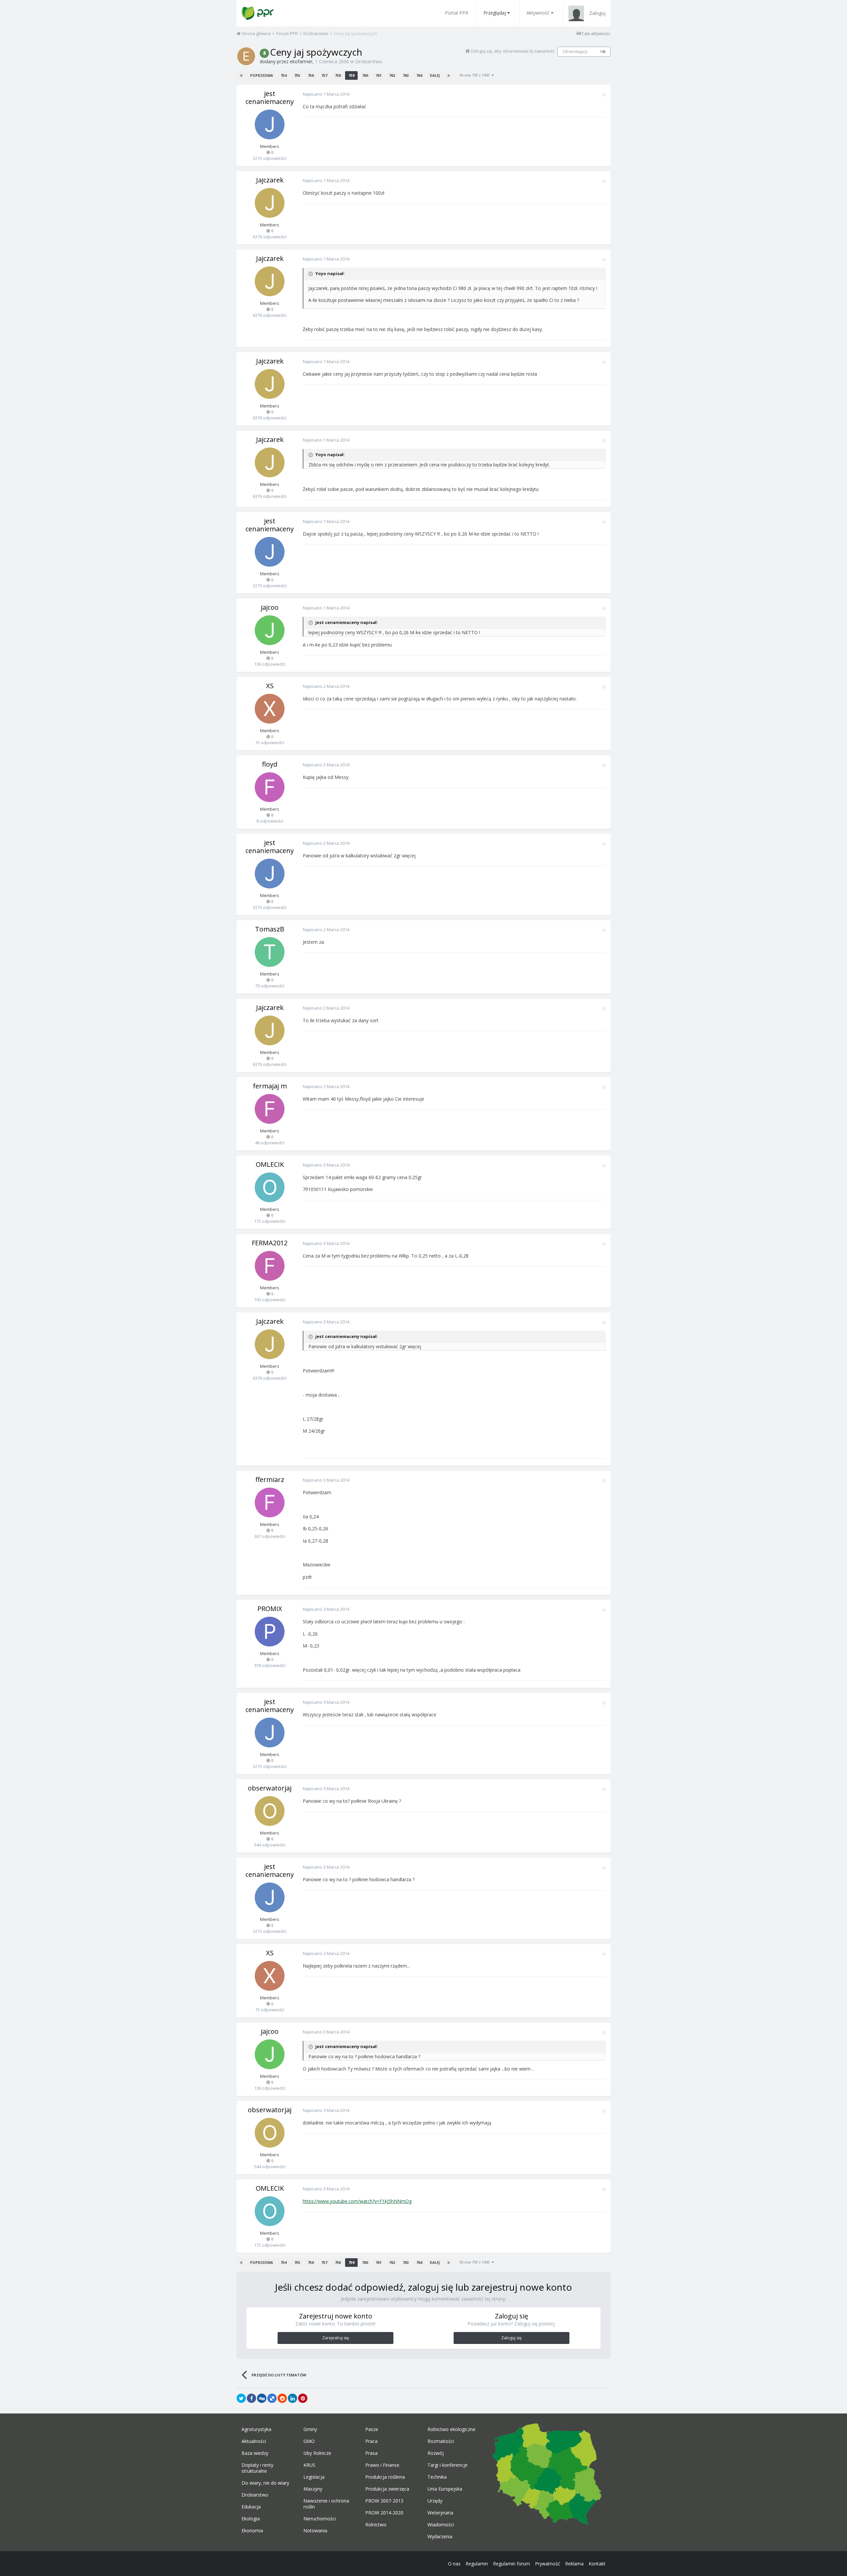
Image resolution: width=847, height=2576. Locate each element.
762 (392, 75)
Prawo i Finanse (382, 2465)
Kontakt (597, 2564)
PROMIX (270, 1609)
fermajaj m (270, 1086)
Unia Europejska (445, 2489)
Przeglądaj (495, 13)
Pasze (372, 2429)
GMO (309, 2441)
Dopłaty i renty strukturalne (257, 2468)
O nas (454, 2564)
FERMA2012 (270, 1243)
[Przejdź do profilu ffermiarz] (270, 1503)
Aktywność (538, 13)
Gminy (310, 2429)
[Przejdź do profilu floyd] (270, 787)
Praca (371, 2441)
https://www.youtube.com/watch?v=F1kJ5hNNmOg (357, 2201)
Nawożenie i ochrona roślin (326, 2504)
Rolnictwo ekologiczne (451, 2429)
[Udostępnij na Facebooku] (251, 2398)
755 (297, 75)
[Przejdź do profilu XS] (270, 709)
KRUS (309, 2465)
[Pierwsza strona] (241, 75)
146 (603, 52)
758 (338, 75)
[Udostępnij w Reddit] (282, 2398)
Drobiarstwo (369, 61)
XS (270, 686)
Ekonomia (252, 2531)
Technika (437, 2477)
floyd (270, 764)
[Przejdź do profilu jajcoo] (270, 630)
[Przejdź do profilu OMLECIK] (270, 1187)
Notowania (315, 2531)
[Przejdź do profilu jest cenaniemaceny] (270, 124)
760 (365, 75)
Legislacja (314, 2477)
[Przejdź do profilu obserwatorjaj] (270, 1811)
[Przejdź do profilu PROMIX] (270, 1632)
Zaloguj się (512, 2338)
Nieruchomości (320, 2519)
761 (379, 75)
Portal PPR (457, 13)
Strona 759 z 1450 (475, 75)
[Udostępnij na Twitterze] (241, 2398)
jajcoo (270, 607)
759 (351, 75)
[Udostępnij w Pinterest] (303, 2398)
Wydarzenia (440, 2537)
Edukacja (251, 2507)
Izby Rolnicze (317, 2453)
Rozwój (436, 2453)
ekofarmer (301, 61)
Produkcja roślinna (385, 2477)
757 (324, 75)
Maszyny (313, 2489)
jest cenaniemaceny (270, 97)
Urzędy (435, 2501)
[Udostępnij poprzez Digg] (262, 2398)
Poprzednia (262, 75)
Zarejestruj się (336, 2338)
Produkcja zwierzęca (387, 2489)
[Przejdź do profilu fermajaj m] (270, 1109)
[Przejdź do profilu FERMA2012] (270, 1266)
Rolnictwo (376, 2525)
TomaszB (270, 929)
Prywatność (548, 2564)
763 (406, 75)
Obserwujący (575, 51)
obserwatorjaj (270, 1788)
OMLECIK (270, 1164)
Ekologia (251, 2519)
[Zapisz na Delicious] (272, 2398)
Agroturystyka (256, 2429)
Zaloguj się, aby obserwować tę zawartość (513, 51)
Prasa (371, 2453)
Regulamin (477, 2564)
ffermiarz (270, 1479)
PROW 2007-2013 (384, 2501)
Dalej (435, 75)
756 (311, 75)
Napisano (326, 94)
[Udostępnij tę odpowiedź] (604, 95)
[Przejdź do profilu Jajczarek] (270, 203)
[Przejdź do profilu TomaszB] (270, 952)
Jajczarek (270, 180)
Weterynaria (440, 2513)
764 (419, 75)
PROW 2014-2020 (384, 2513)
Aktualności (254, 2441)
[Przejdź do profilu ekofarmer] (246, 56)
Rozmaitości (441, 2441)
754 (284, 75)
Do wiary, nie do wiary (265, 2483)
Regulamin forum (512, 2564)
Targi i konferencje (447, 2465)
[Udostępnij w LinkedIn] (292, 2398)
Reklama (574, 2564)
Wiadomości (441, 2525)
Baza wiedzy (255, 2453)
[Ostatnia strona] (449, 75)
